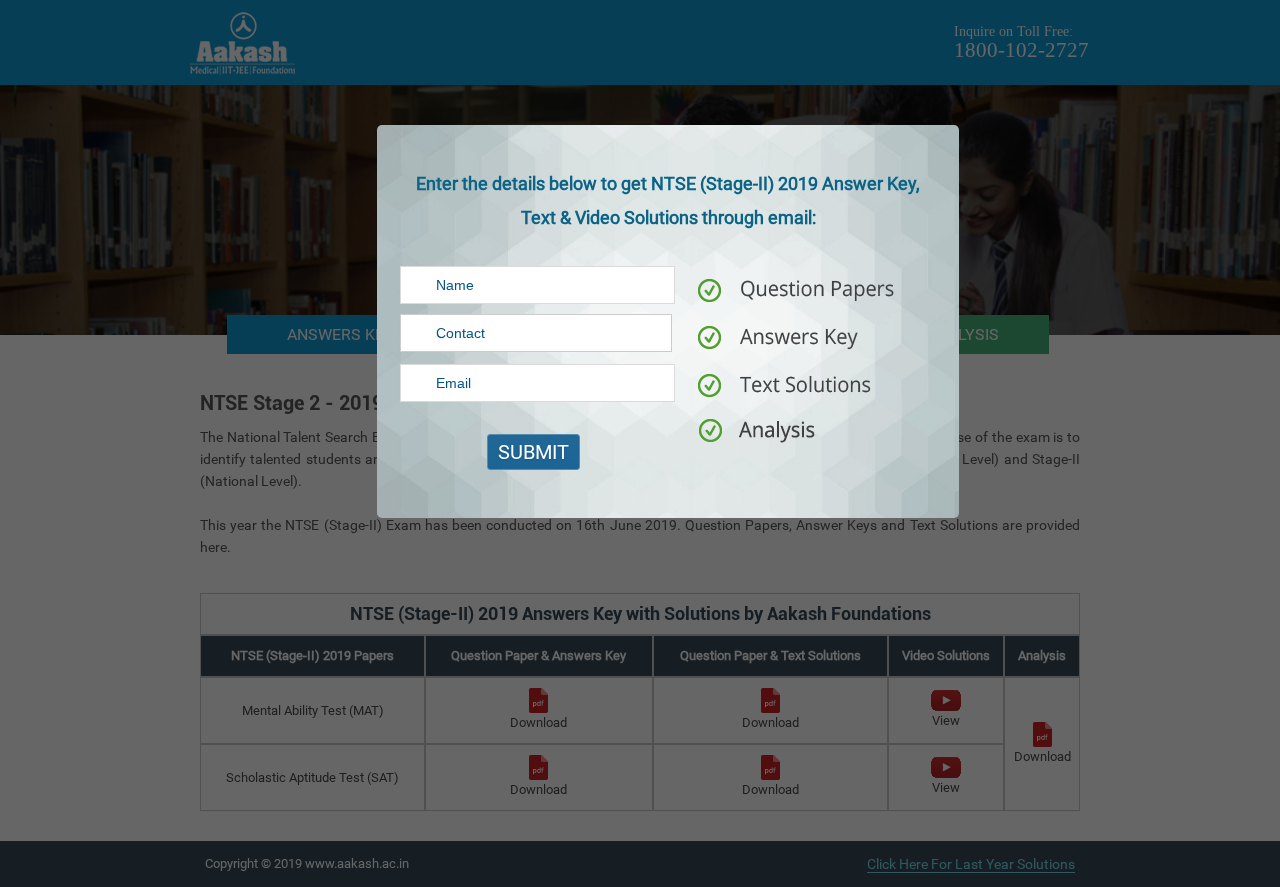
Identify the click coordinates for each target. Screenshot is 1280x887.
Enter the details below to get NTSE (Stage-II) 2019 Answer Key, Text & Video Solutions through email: (668, 200)
